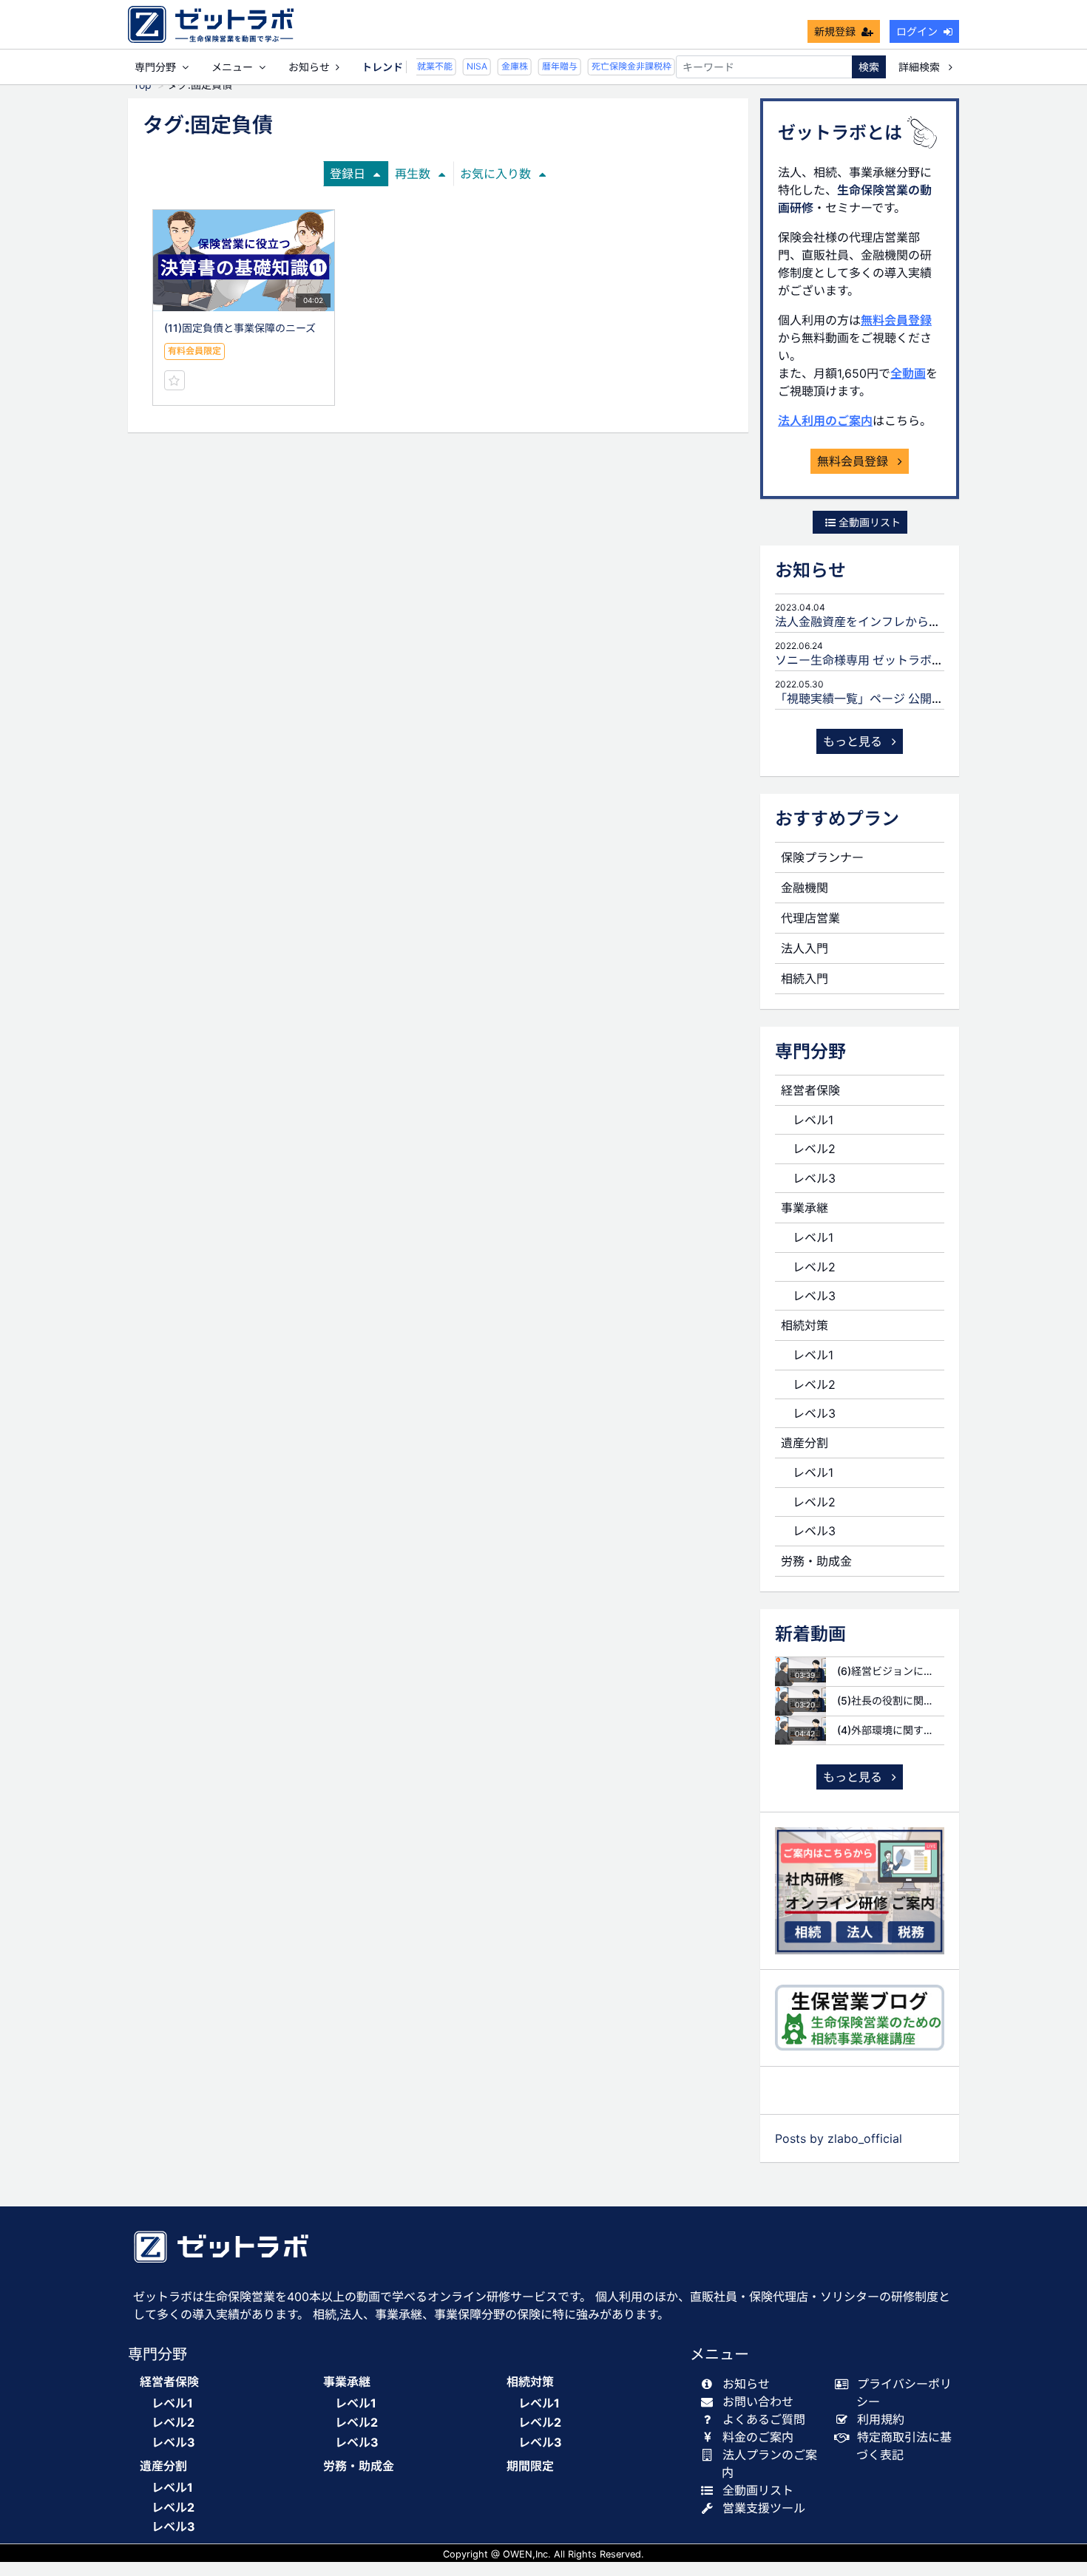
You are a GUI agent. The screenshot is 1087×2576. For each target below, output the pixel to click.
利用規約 (881, 2419)
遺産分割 (805, 1443)
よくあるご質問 (764, 2419)
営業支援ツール (764, 2508)
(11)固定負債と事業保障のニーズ (240, 328)
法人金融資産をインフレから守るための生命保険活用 (917, 622)
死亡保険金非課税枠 (621, 66)
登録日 (348, 174)
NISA (467, 66)
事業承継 (805, 1208)
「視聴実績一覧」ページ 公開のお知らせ (883, 699)
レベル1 (813, 1120)
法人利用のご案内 (825, 421)
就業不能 (424, 66)
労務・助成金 (816, 1561)
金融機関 (805, 888)
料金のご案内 (758, 2437)
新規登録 (835, 31)
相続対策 (805, 1325)
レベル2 (814, 1149)
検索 (869, 67)
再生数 (413, 174)
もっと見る (854, 741)
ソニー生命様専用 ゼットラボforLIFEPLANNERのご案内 (925, 660)
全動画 (908, 373)
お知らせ (309, 67)
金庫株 (504, 66)
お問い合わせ (758, 2402)
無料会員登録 (896, 320)
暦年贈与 (549, 66)
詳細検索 (921, 67)
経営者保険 (810, 1090)
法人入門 (805, 948)
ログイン (917, 31)
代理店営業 (810, 918)
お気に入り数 (495, 174)
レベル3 (814, 1178)
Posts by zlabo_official (839, 2138)
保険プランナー (822, 857)
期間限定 (530, 2466)
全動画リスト (868, 522)
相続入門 (805, 979)
